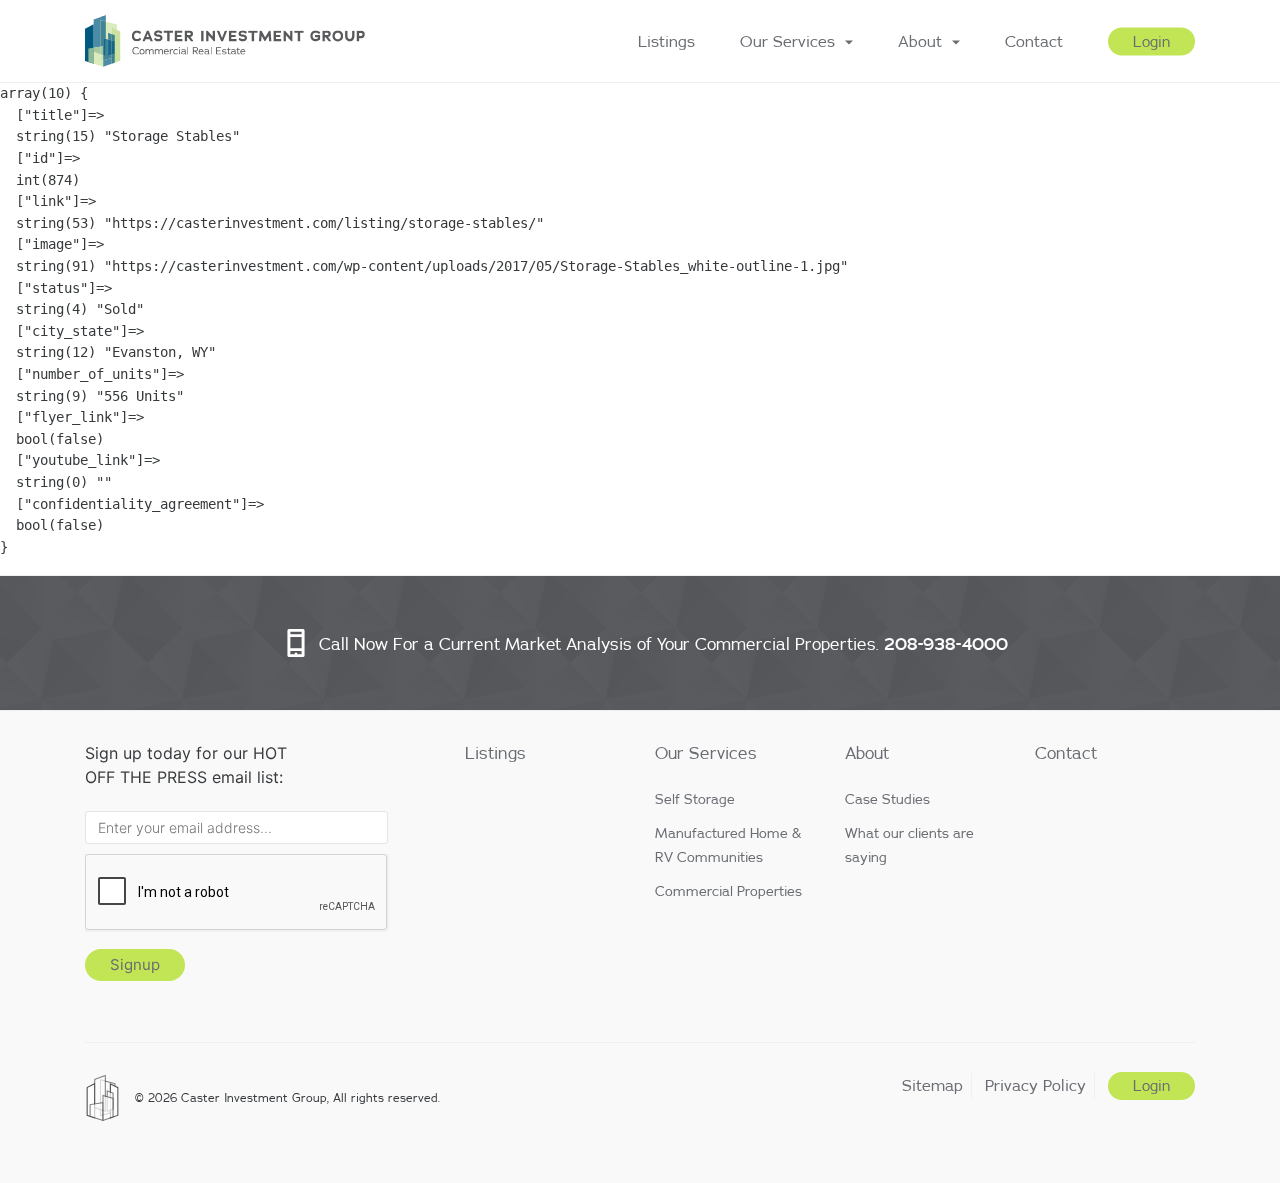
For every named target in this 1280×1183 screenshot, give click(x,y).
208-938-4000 (946, 644)
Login (1151, 42)
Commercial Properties (728, 891)
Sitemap (932, 1085)
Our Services (787, 41)
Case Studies (887, 799)
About (920, 41)
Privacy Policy (1035, 1085)
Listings (666, 41)
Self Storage (695, 799)
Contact (1034, 41)
